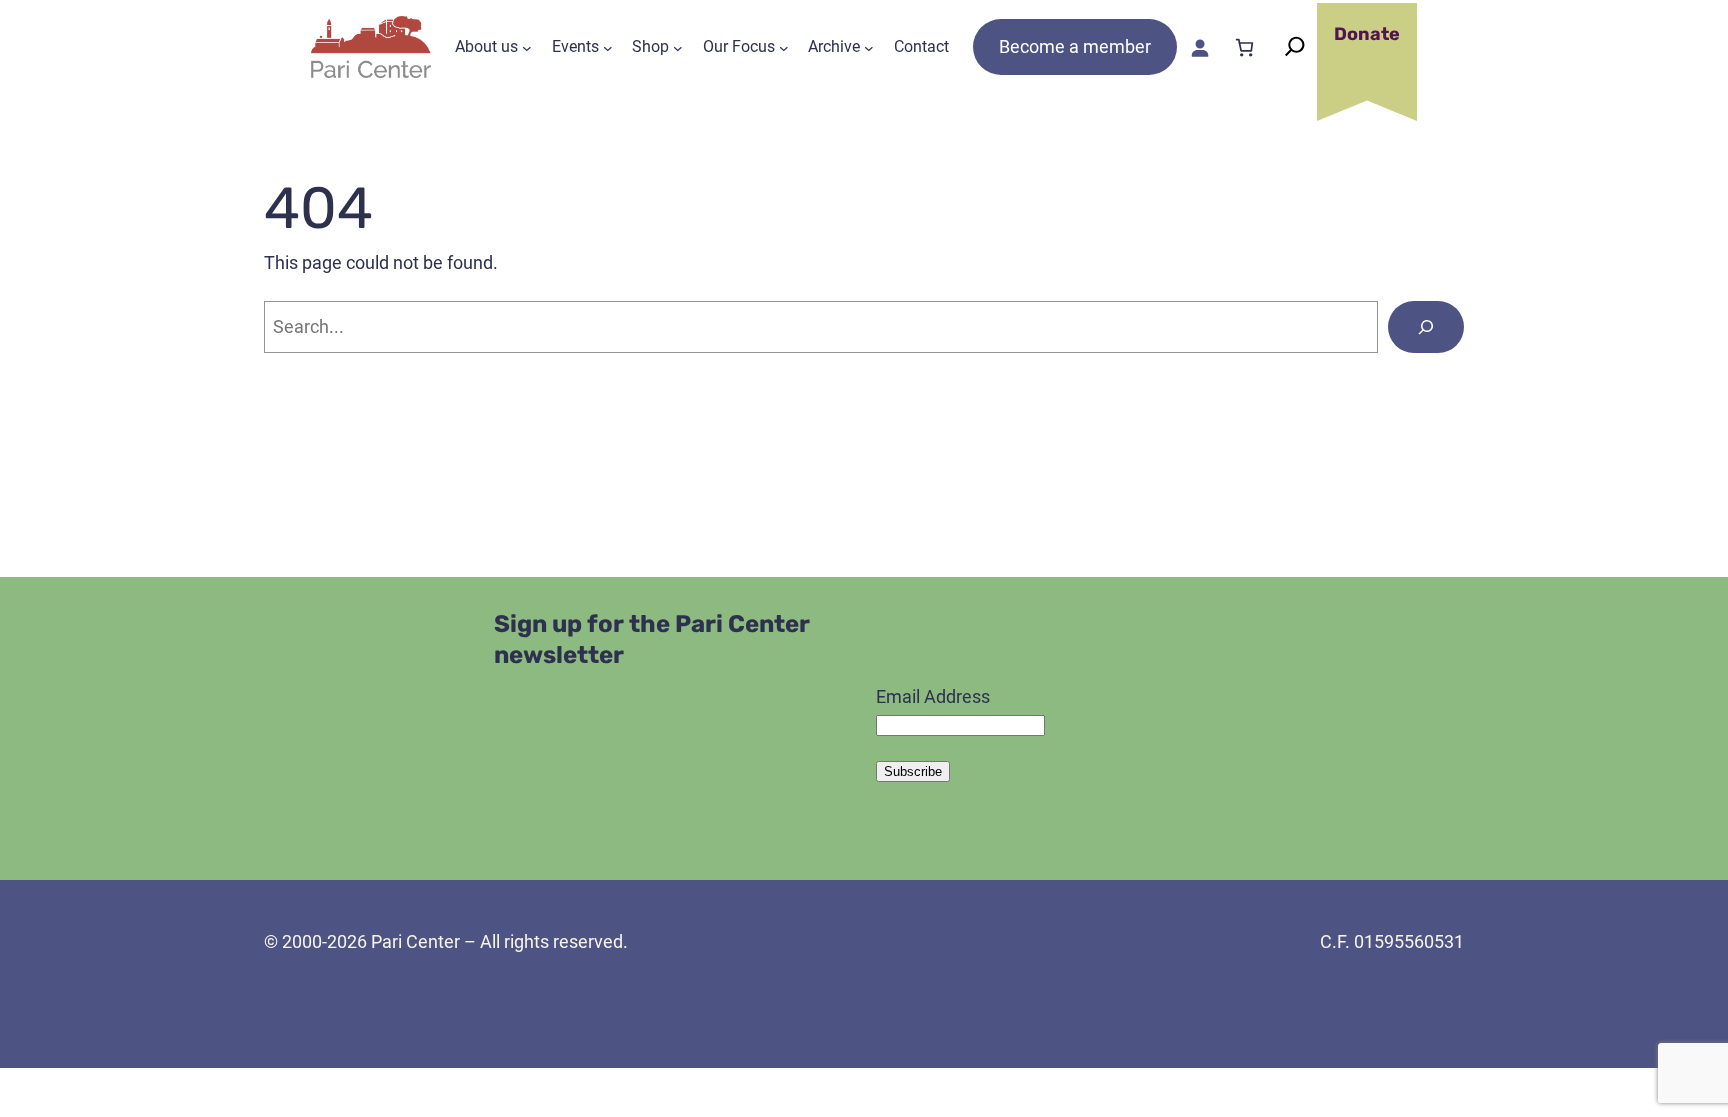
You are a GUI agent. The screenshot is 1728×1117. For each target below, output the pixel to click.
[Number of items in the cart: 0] (1244, 47)
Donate (1367, 34)
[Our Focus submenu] (784, 47)
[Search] (1426, 327)
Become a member (1075, 46)
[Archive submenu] (869, 47)
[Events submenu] (608, 47)
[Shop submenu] (678, 47)
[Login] (1199, 47)
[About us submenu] (527, 47)
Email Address (933, 696)
